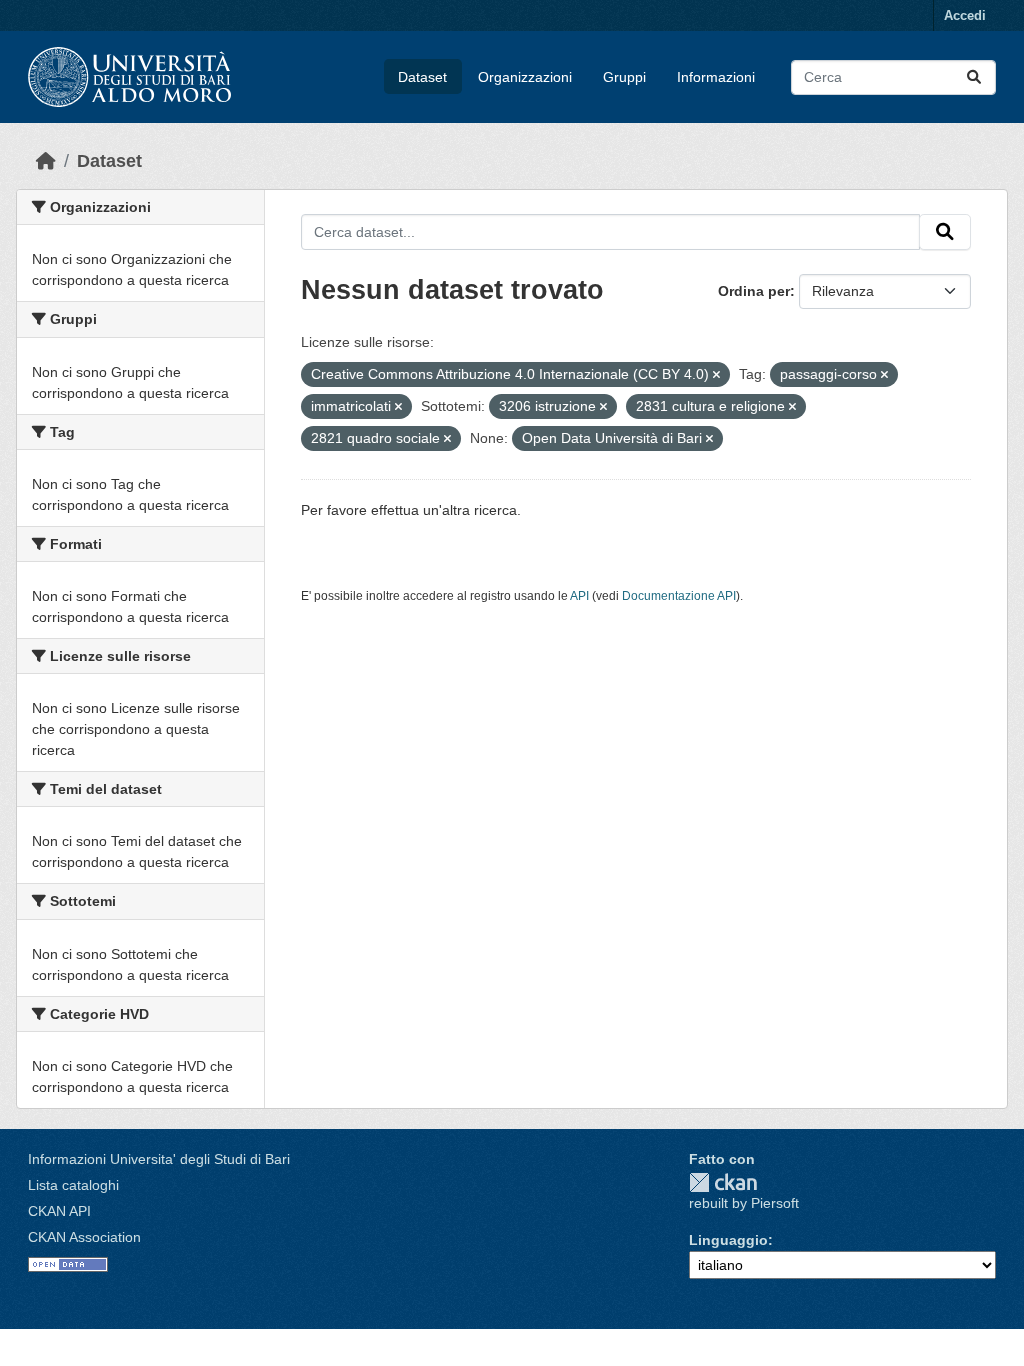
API (579, 596)
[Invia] (974, 77)
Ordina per (754, 291)
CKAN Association (84, 1237)
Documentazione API (679, 596)
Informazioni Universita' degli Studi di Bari (159, 1159)
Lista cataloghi (73, 1185)
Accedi (965, 15)
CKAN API (59, 1211)
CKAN (723, 1182)
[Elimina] (716, 375)
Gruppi (624, 77)
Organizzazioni (525, 77)
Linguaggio (728, 1240)
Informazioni (716, 77)
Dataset (422, 77)
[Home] (46, 161)
